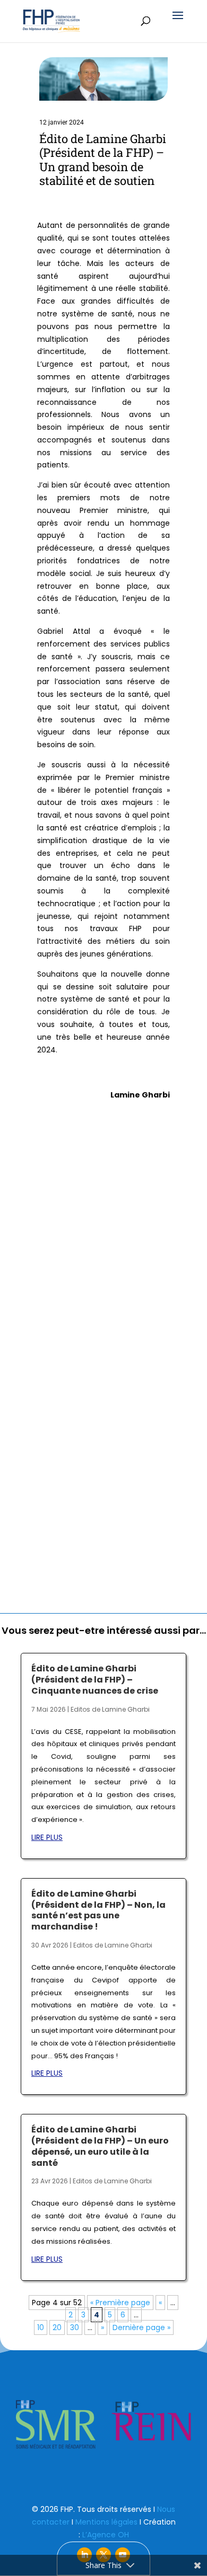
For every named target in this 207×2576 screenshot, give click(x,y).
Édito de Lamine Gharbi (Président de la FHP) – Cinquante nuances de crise (95, 1680)
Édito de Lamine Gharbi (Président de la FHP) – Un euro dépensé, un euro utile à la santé (100, 2146)
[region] (103, 2424)
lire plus (47, 1837)
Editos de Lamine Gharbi (110, 1709)
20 (57, 2327)
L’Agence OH (106, 2535)
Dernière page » (141, 2327)
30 (75, 2327)
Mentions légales (106, 2522)
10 (41, 2327)
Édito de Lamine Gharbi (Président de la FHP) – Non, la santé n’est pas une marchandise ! (98, 1910)
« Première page (120, 2303)
